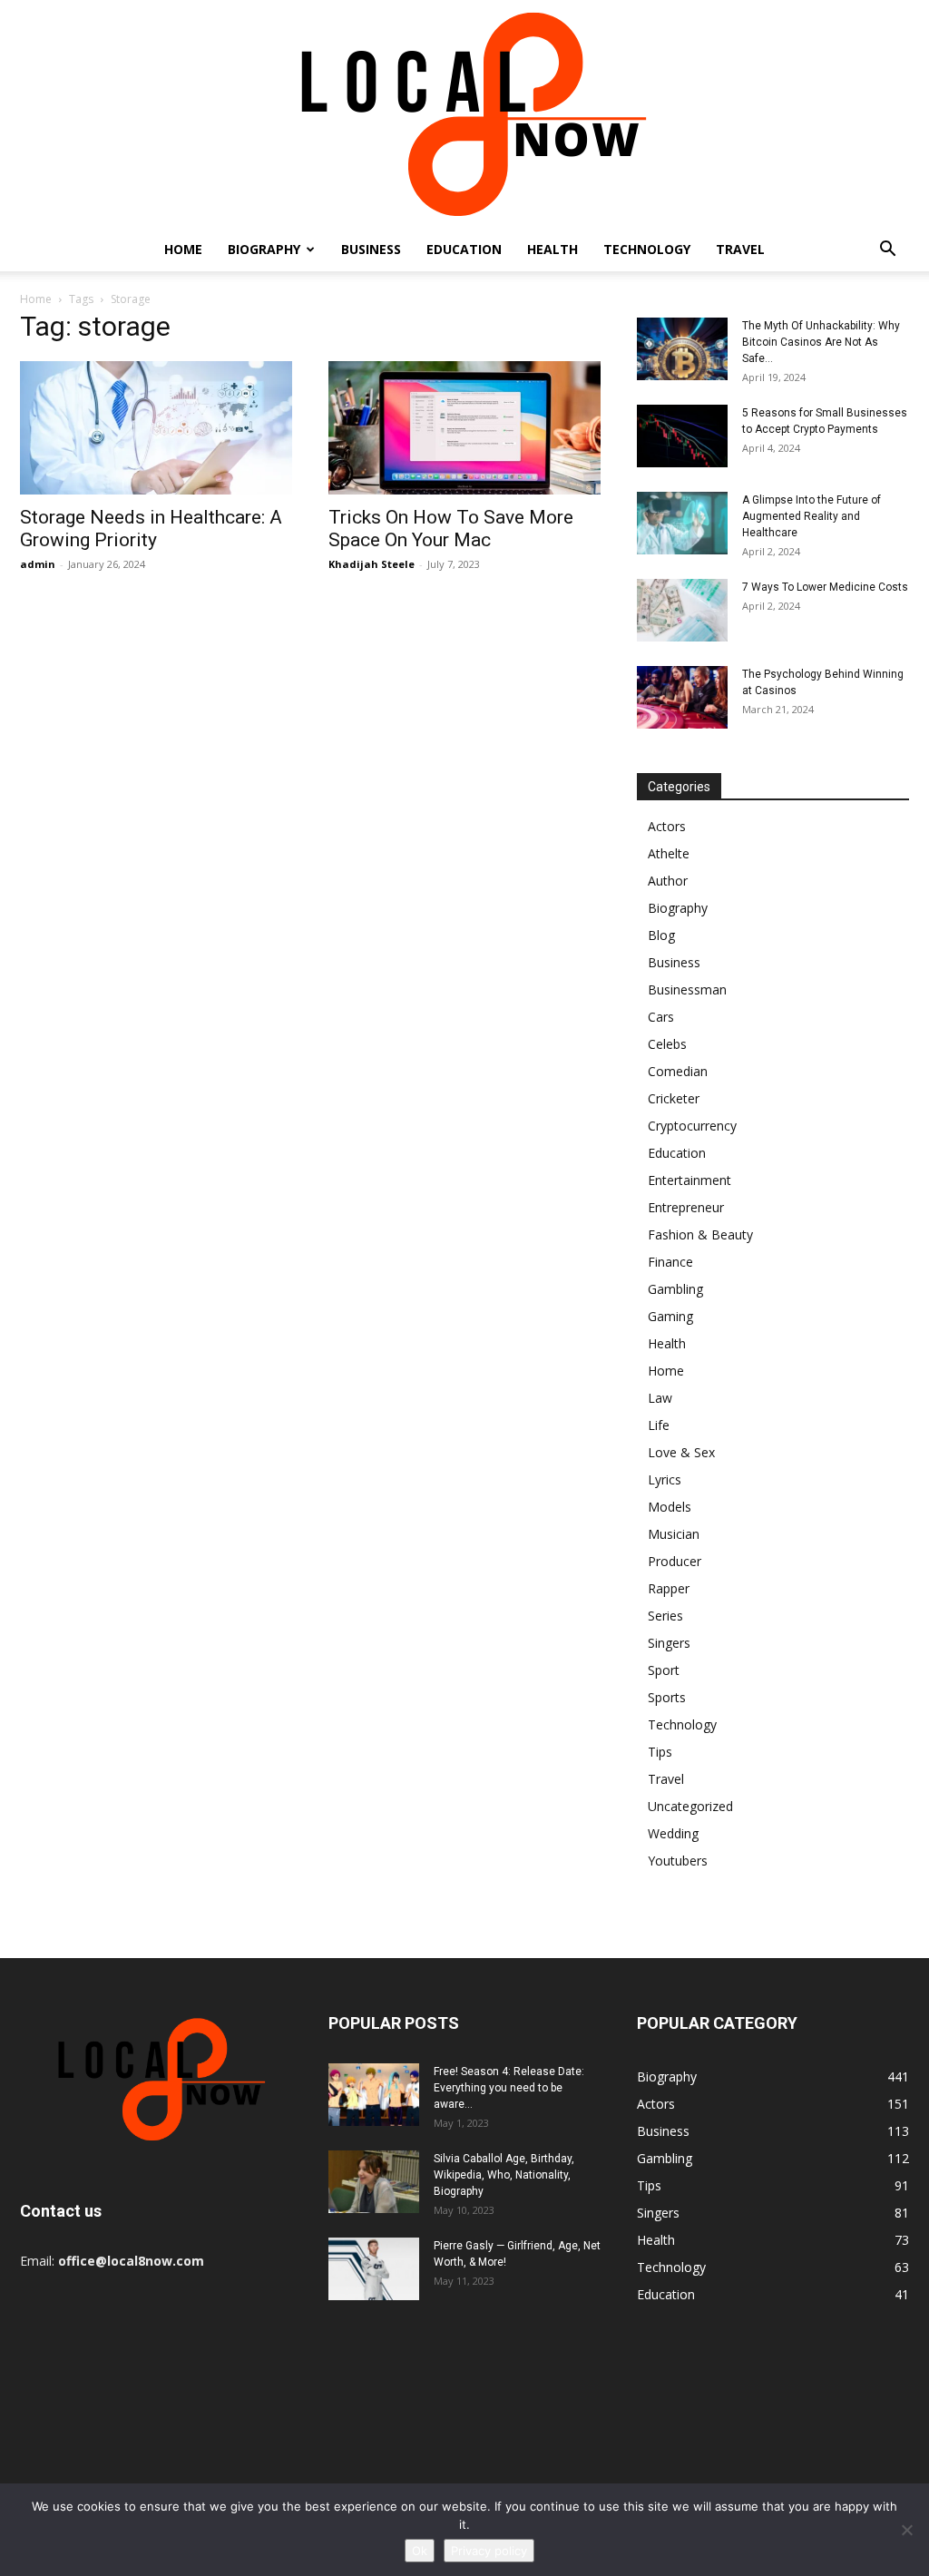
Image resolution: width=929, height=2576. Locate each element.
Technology (647, 249)
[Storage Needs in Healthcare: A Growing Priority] (156, 428)
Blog (661, 935)
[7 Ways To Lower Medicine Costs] (682, 610)
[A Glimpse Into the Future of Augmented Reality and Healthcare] (682, 523)
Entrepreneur (686, 1207)
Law (660, 1398)
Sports (667, 1697)
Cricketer (674, 1098)
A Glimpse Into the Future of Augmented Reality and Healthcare (812, 516)
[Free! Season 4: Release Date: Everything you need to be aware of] (374, 2095)
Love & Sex (681, 1452)
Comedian (678, 1071)
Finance (670, 1262)
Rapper (669, 1588)
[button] (887, 251)
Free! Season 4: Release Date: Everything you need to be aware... (509, 2088)
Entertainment (689, 1180)
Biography (264, 249)
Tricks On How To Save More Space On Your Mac (451, 529)
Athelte (669, 853)
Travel (740, 249)
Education (464, 249)
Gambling (675, 1289)
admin (38, 564)
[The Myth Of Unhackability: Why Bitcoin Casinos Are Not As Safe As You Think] (682, 349)
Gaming (670, 1316)
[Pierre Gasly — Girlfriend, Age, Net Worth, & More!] (374, 2269)
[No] (906, 2530)
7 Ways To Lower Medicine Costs (825, 587)
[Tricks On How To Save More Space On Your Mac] (464, 428)
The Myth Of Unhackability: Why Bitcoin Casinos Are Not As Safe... (821, 342)
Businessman (687, 989)
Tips (660, 1752)
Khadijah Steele (372, 564)
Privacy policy (489, 2551)
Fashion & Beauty (700, 1234)
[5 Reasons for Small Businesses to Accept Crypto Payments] (682, 436)
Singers (669, 1643)
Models (670, 1507)
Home (183, 249)
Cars (661, 1017)
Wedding (673, 1833)
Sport (664, 1670)
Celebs (667, 1044)
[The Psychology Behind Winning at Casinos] (682, 697)
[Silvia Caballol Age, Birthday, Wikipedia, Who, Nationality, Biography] (374, 2182)
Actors (667, 826)
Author (668, 881)
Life (659, 1425)
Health (553, 249)
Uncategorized (690, 1806)
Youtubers (678, 1861)
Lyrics (665, 1479)
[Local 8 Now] (464, 114)
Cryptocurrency (692, 1126)
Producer (675, 1561)
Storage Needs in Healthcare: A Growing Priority (151, 529)
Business (371, 249)
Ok (420, 2551)
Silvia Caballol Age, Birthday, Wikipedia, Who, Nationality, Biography (504, 2175)
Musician (674, 1534)
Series (665, 1616)
